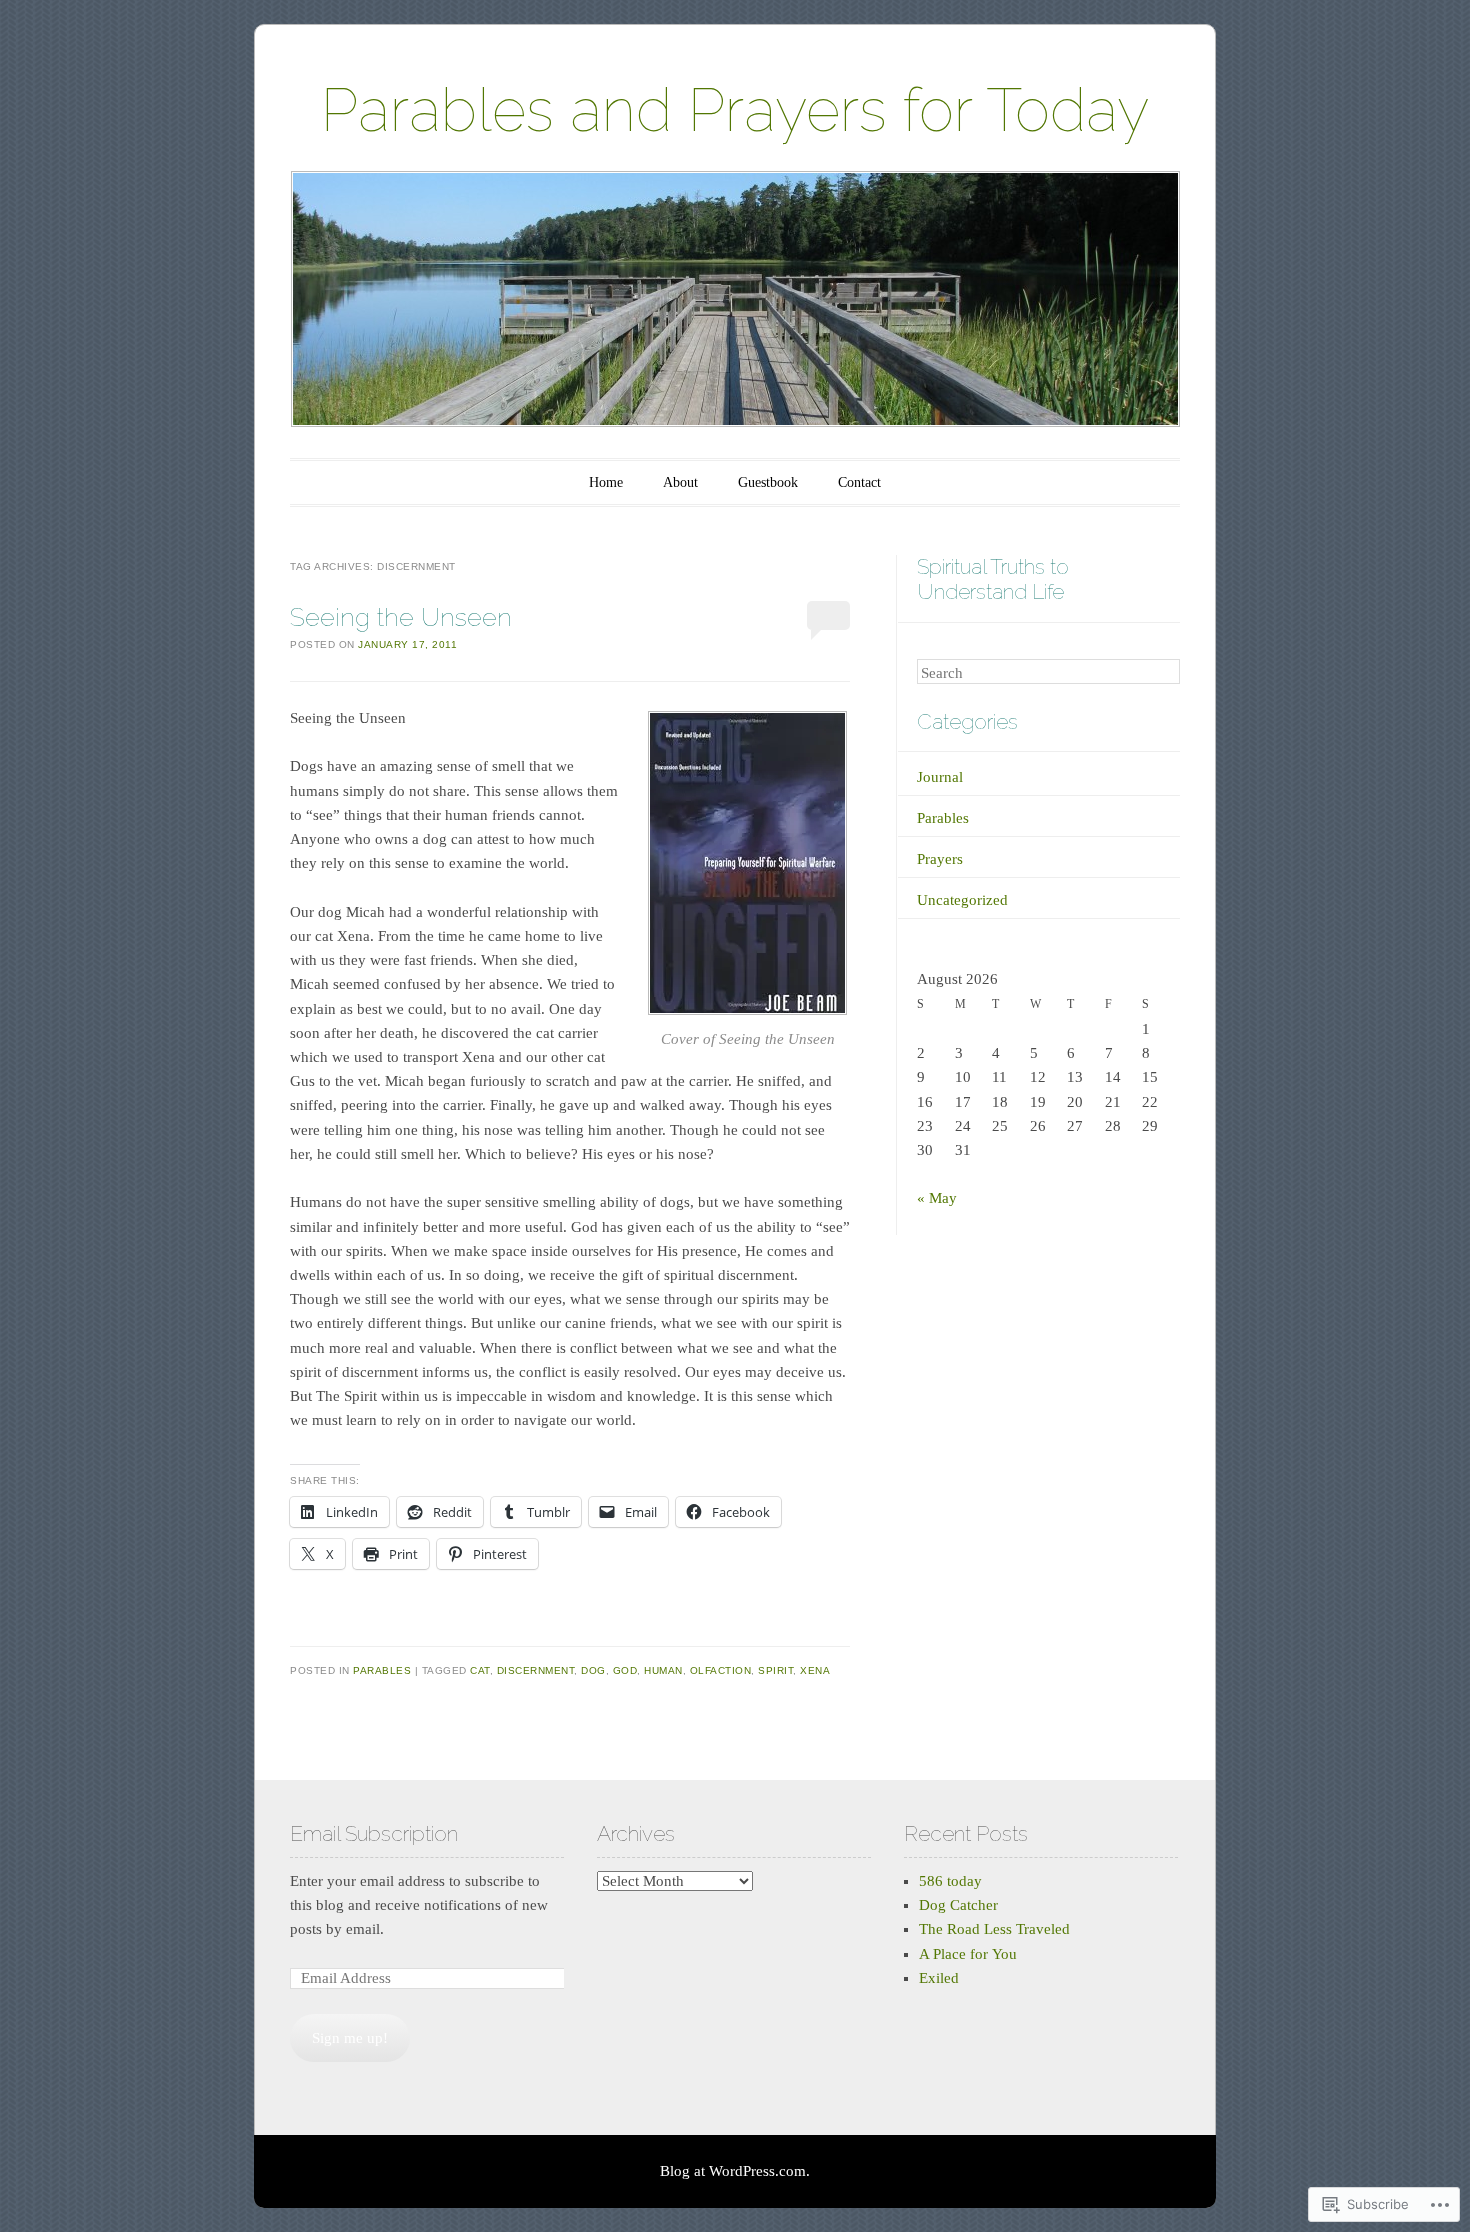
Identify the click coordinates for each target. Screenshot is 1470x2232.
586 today (950, 1881)
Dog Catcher (958, 1905)
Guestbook (768, 482)
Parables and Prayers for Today (735, 110)
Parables (382, 1670)
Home (606, 482)
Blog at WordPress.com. (735, 2171)
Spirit (775, 1670)
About (680, 482)
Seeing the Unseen (401, 617)
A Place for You (968, 1954)
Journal (940, 777)
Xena (815, 1670)
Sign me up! (350, 2038)
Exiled (939, 1978)
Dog (593, 1670)
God (625, 1670)
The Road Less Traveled (994, 1929)
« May (937, 1198)
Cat (480, 1670)
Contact (859, 482)
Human (663, 1670)
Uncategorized (962, 900)
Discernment (536, 1670)
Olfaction (721, 1670)
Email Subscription (374, 1833)
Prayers (940, 859)
